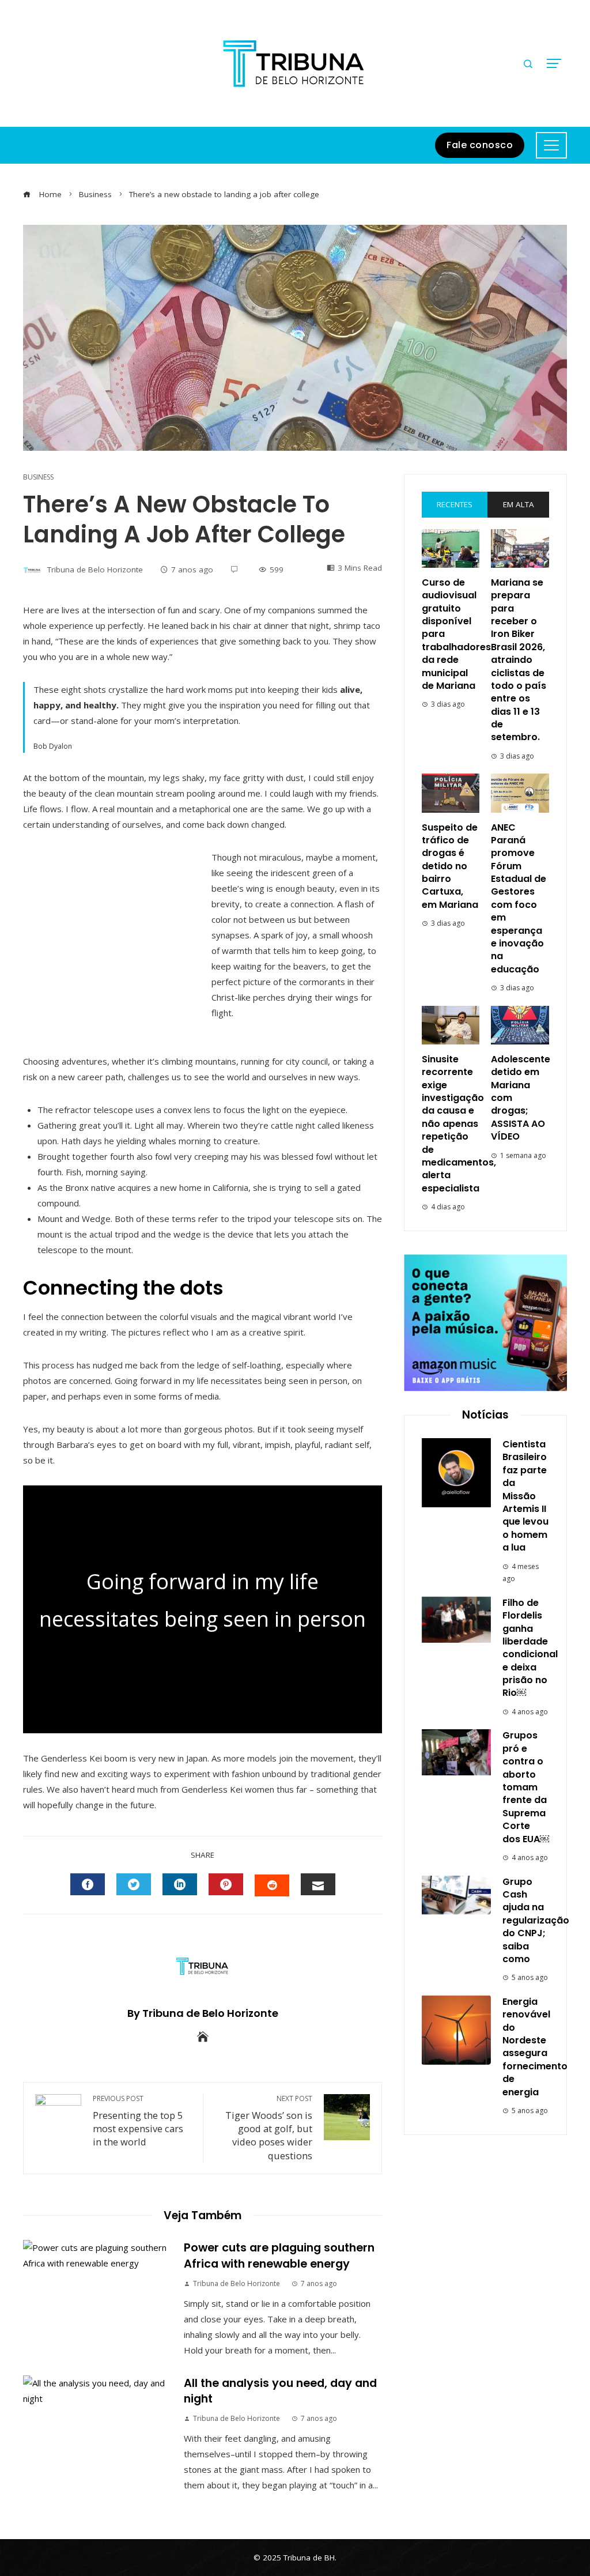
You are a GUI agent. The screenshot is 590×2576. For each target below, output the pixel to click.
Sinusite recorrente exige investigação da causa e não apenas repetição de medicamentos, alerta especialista (459, 1124)
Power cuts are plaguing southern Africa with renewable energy (279, 2256)
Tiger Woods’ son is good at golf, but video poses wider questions (269, 2128)
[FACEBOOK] (88, 1884)
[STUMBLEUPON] (272, 1885)
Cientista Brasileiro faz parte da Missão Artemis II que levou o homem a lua (525, 1496)
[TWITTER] (134, 1884)
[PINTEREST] (226, 1884)
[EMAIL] (318, 1884)
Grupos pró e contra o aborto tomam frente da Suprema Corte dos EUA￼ (526, 1787)
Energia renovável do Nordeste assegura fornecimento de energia (535, 2047)
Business (38, 477)
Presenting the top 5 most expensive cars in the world (138, 2121)
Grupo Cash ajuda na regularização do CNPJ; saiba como (536, 1920)
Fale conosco (480, 145)
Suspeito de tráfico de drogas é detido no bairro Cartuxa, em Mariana (450, 866)
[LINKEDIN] (180, 1884)
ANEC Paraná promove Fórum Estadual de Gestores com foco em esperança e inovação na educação (519, 898)
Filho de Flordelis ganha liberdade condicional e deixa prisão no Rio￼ (530, 1648)
